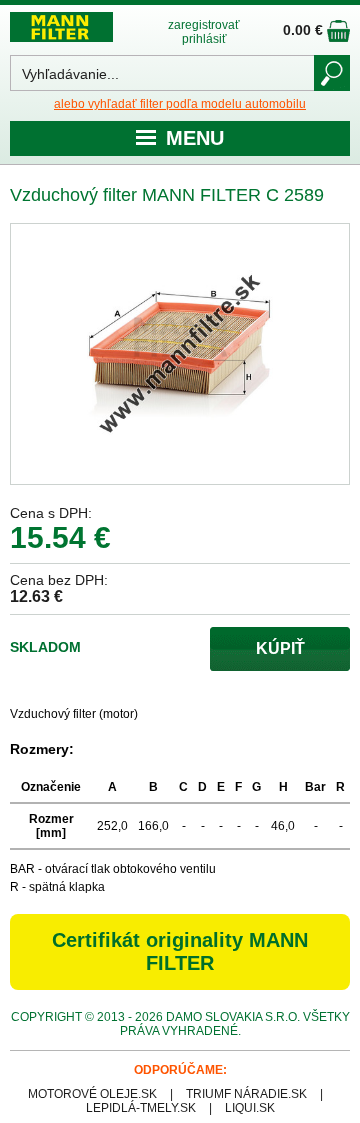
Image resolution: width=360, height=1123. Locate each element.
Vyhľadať (332, 73)
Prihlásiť (204, 39)
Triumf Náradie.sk (246, 1094)
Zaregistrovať (204, 25)
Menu (195, 138)
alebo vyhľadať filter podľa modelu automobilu (180, 104)
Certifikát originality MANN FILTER (180, 951)
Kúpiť (280, 648)
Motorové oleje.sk (92, 1094)
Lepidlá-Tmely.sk (141, 1108)
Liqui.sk (250, 1108)
